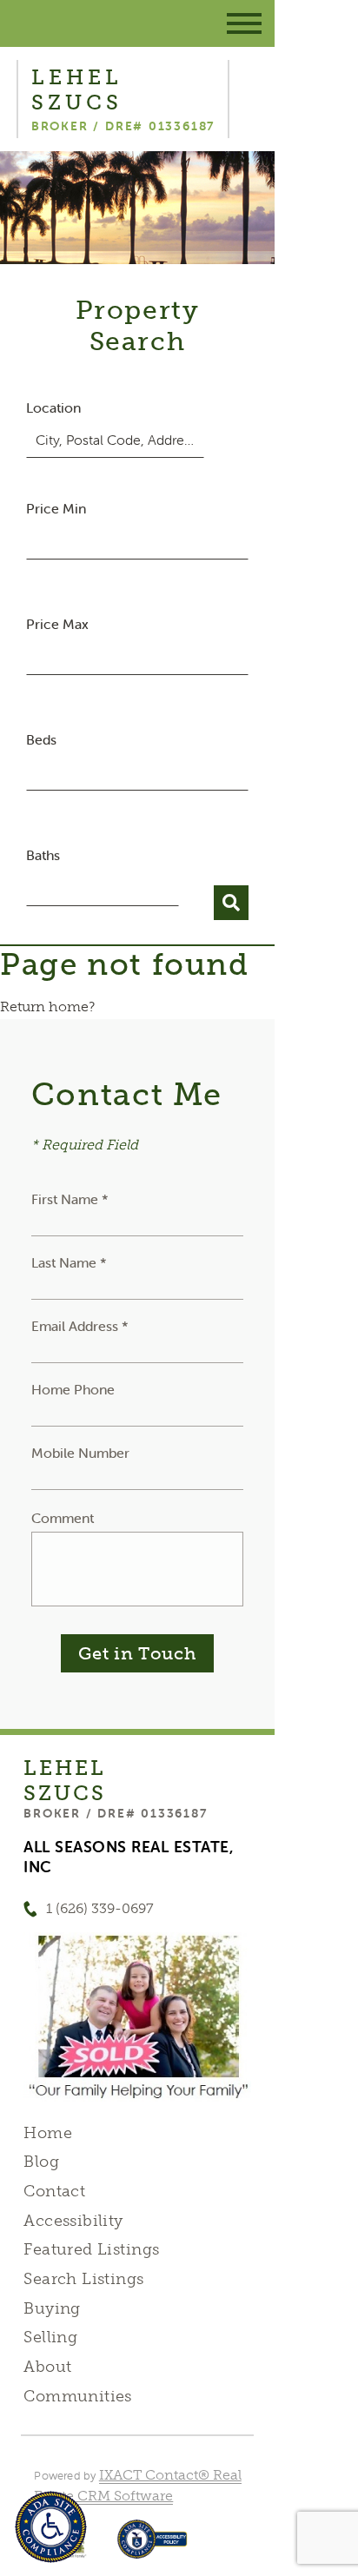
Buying (52, 2308)
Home (48, 2133)
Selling (50, 2337)
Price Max (57, 624)
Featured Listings (91, 2249)
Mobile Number (80, 1453)
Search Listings (83, 2279)
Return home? (47, 1007)
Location (53, 407)
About (47, 2367)
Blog (41, 2162)
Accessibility (73, 2221)
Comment (63, 1518)
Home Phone (73, 1389)
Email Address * (80, 1326)
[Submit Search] (231, 903)
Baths (43, 855)
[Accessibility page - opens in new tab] (152, 2548)
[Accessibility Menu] (51, 2527)
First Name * (70, 1199)
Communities (78, 2396)
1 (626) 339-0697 (100, 1908)
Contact (54, 2191)
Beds (41, 739)
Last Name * (69, 1262)
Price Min (56, 508)
